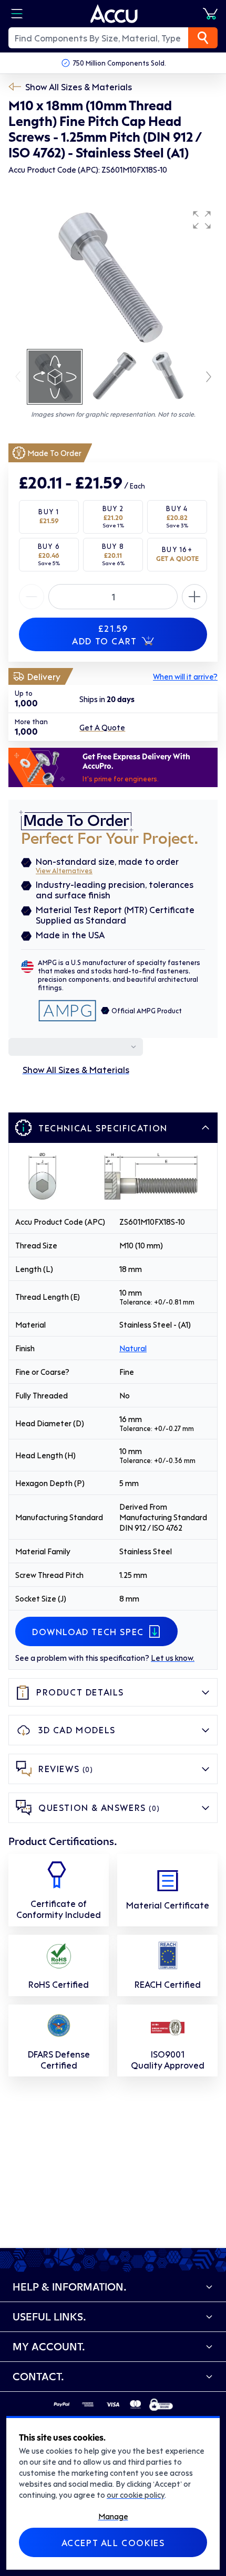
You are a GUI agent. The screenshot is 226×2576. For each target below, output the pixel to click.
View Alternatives (64, 870)
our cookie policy (136, 2495)
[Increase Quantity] (32, 597)
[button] (202, 220)
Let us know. (173, 1658)
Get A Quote (102, 727)
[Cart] (210, 14)
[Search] (203, 38)
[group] (113, 276)
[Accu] (114, 14)
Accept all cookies (113, 2542)
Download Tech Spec (88, 1631)
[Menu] (17, 14)
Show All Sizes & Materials (79, 87)
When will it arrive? (185, 676)
